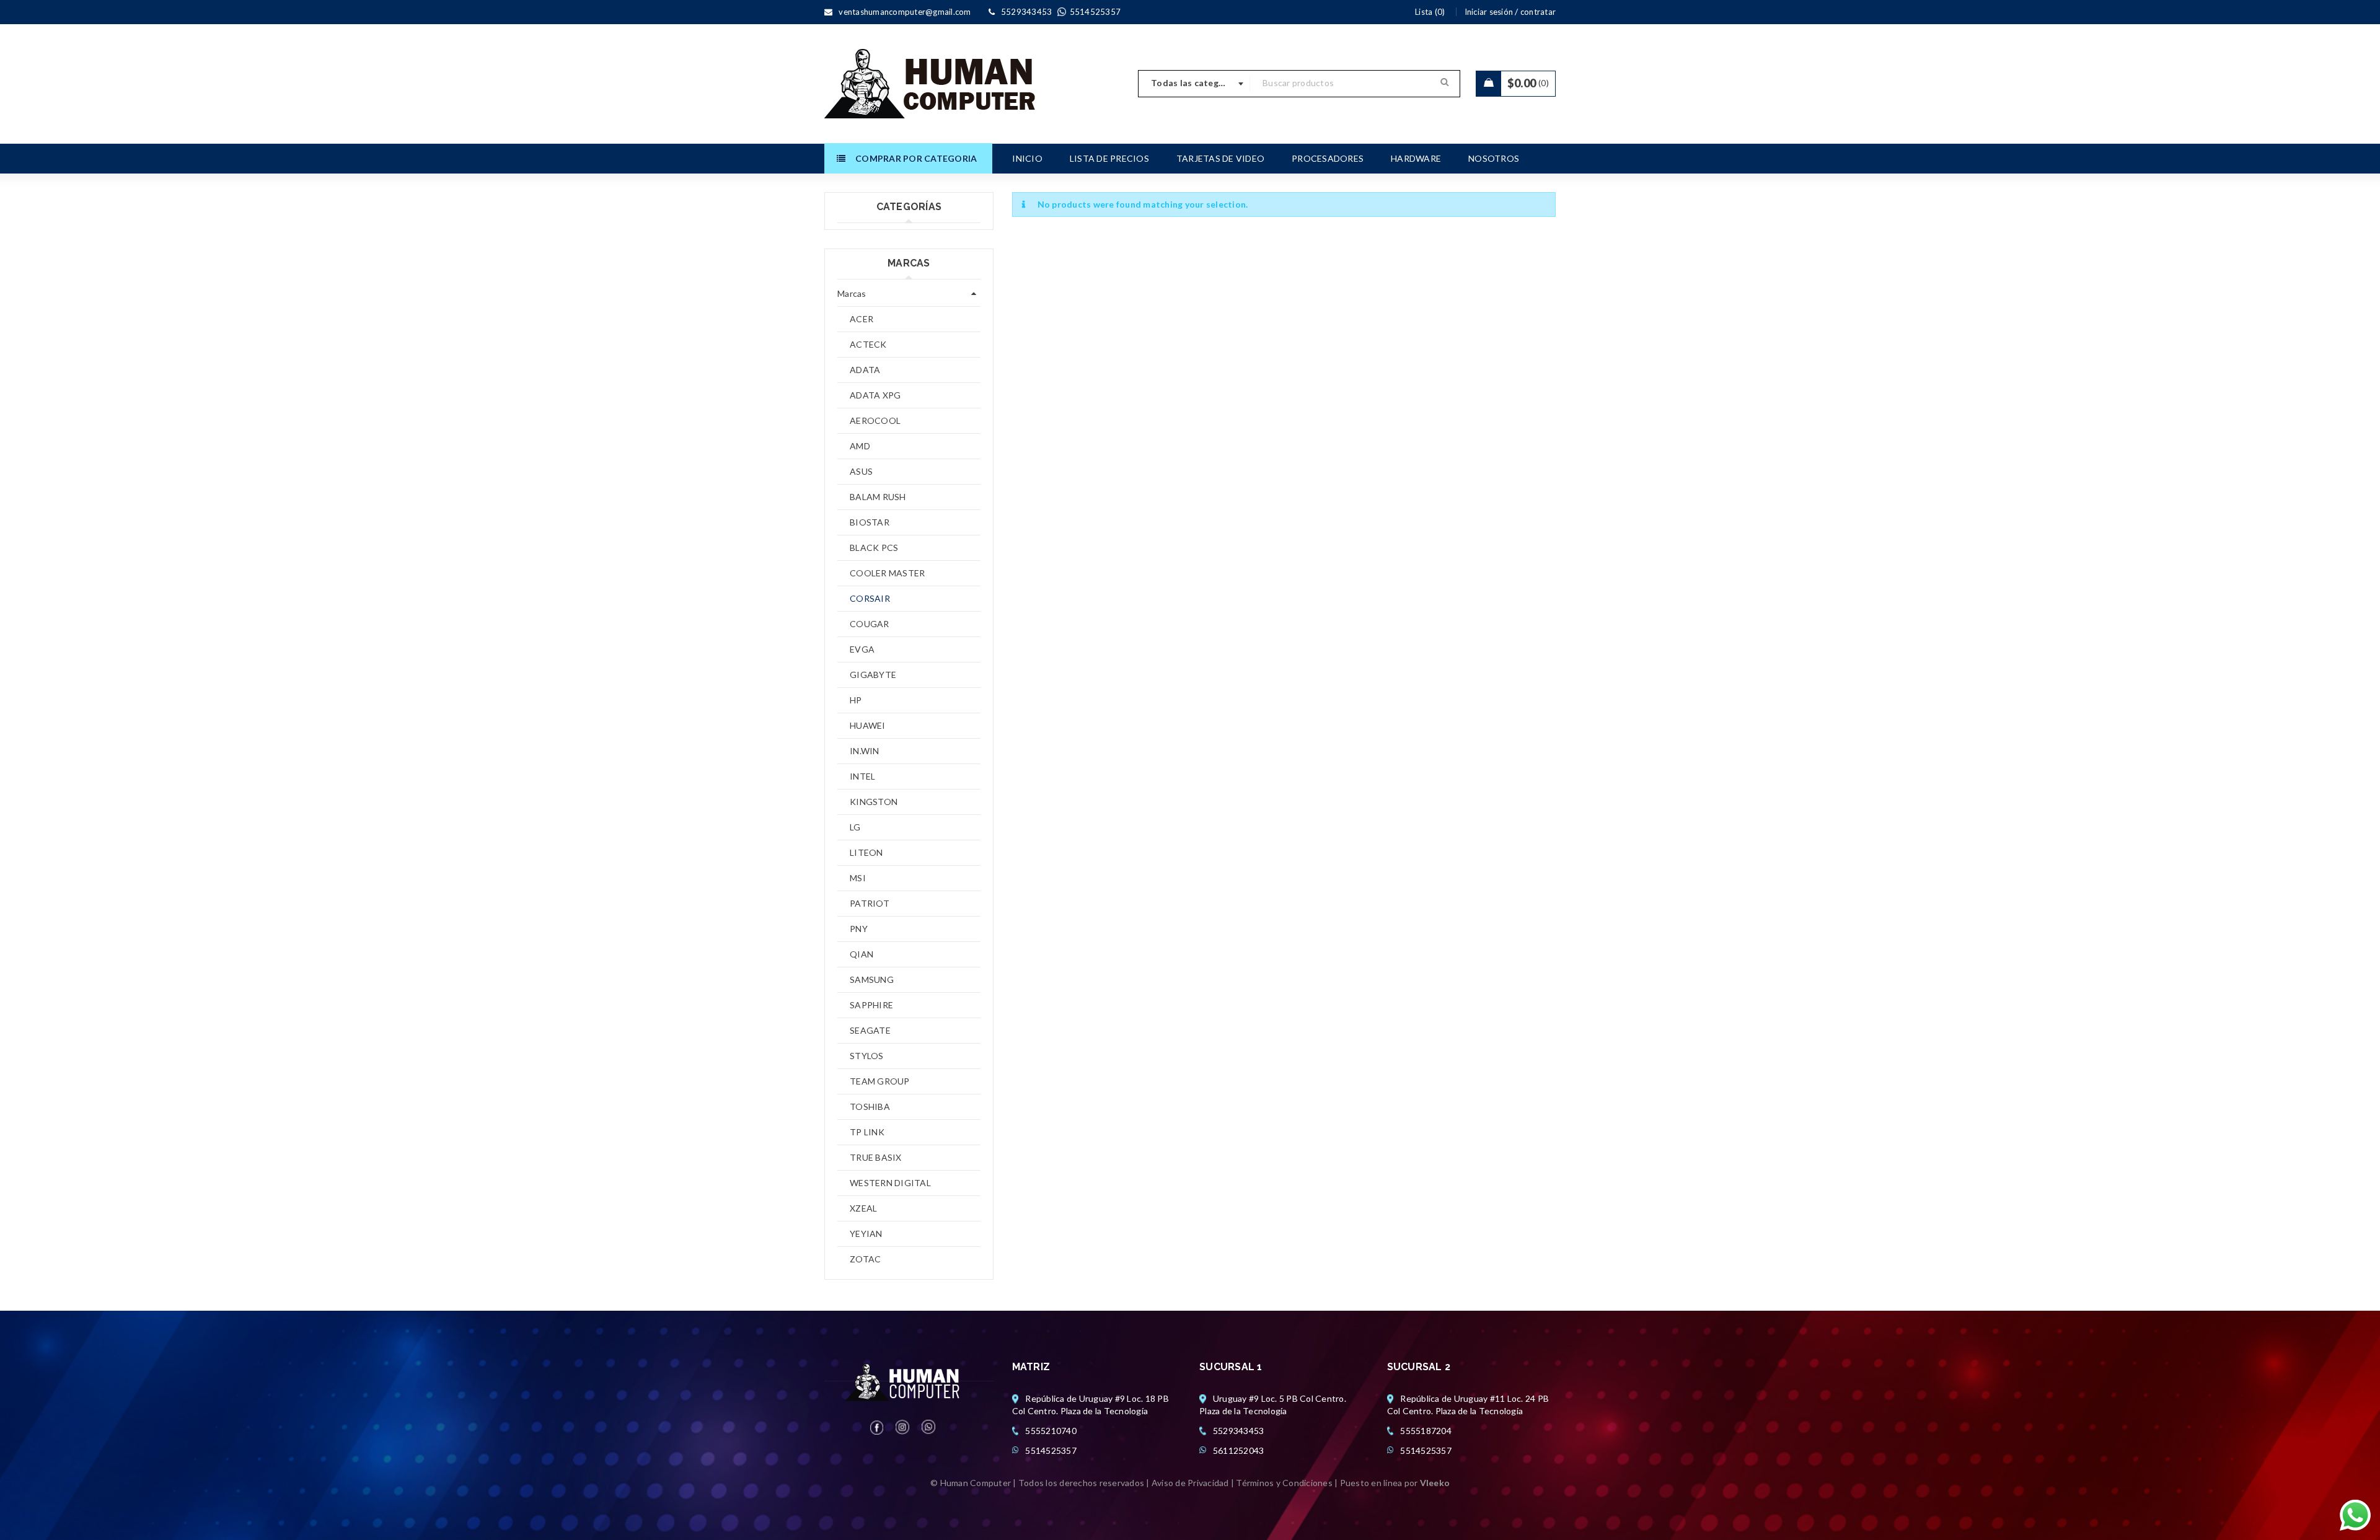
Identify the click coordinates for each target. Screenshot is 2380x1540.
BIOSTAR (870, 522)
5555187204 (1426, 1431)
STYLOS (867, 1056)
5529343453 (1239, 1431)
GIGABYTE (873, 675)
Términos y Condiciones (1284, 1483)
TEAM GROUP (880, 1081)
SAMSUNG (872, 979)
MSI (858, 878)
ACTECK (868, 344)
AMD (860, 446)
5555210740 (1051, 1431)
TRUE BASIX (876, 1157)
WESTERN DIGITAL (890, 1183)
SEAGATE (870, 1030)
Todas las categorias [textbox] (1196, 83)
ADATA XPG (875, 395)
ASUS (861, 471)
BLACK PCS (874, 548)
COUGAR (870, 624)
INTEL (862, 776)
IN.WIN (865, 751)
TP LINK (867, 1132)
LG (855, 827)
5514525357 (1051, 1450)
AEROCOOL (875, 420)
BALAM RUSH (878, 497)
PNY (859, 929)
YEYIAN (866, 1234)
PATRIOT (870, 903)
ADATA (865, 370)
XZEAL (863, 1208)
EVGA (862, 649)
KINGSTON (874, 802)
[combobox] (1194, 84)
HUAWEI (868, 725)
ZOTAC (865, 1259)
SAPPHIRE (871, 1005)
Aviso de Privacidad (1190, 1483)
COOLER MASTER (887, 573)
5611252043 (1239, 1450)
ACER (862, 319)
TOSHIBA (870, 1107)
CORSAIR (870, 598)
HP (856, 700)
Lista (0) (1430, 12)
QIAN (862, 954)
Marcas (852, 293)
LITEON (866, 852)
